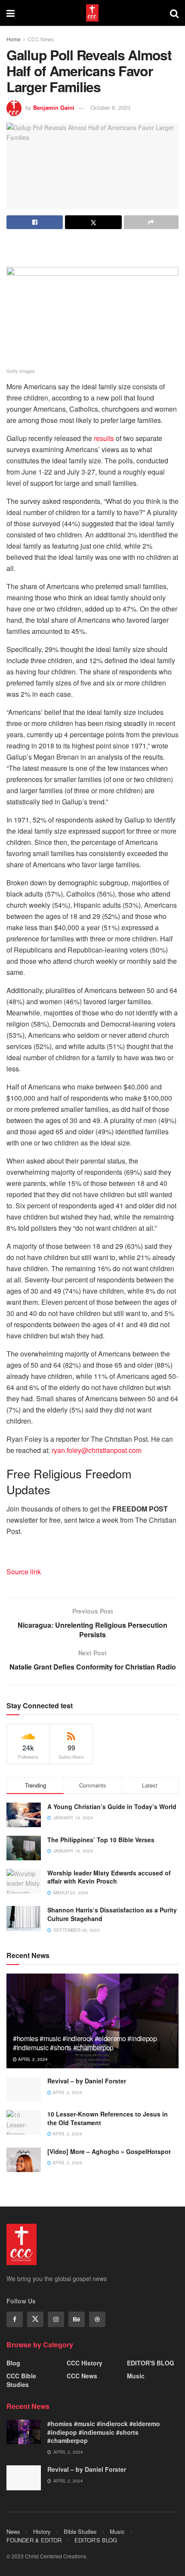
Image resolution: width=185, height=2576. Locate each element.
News (13, 2531)
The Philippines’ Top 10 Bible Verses (101, 1840)
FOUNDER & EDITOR (34, 2540)
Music (136, 2376)
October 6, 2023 (110, 107)
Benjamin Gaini (54, 107)
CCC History (85, 2363)
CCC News (41, 39)
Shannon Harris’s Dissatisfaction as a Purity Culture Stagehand (112, 1914)
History (42, 2531)
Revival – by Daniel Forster (87, 2081)
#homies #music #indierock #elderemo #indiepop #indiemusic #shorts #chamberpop (85, 2043)
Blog (13, 2363)
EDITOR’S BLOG (96, 2540)
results (104, 438)
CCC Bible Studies (21, 2380)
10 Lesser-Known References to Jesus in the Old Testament (108, 2118)
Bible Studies (80, 2531)
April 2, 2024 (32, 2059)
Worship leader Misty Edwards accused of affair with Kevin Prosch (109, 1877)
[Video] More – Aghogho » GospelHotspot (109, 2151)
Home (14, 39)
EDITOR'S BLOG (151, 2363)
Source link (24, 1572)
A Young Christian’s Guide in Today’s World (112, 1806)
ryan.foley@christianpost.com (97, 1450)
